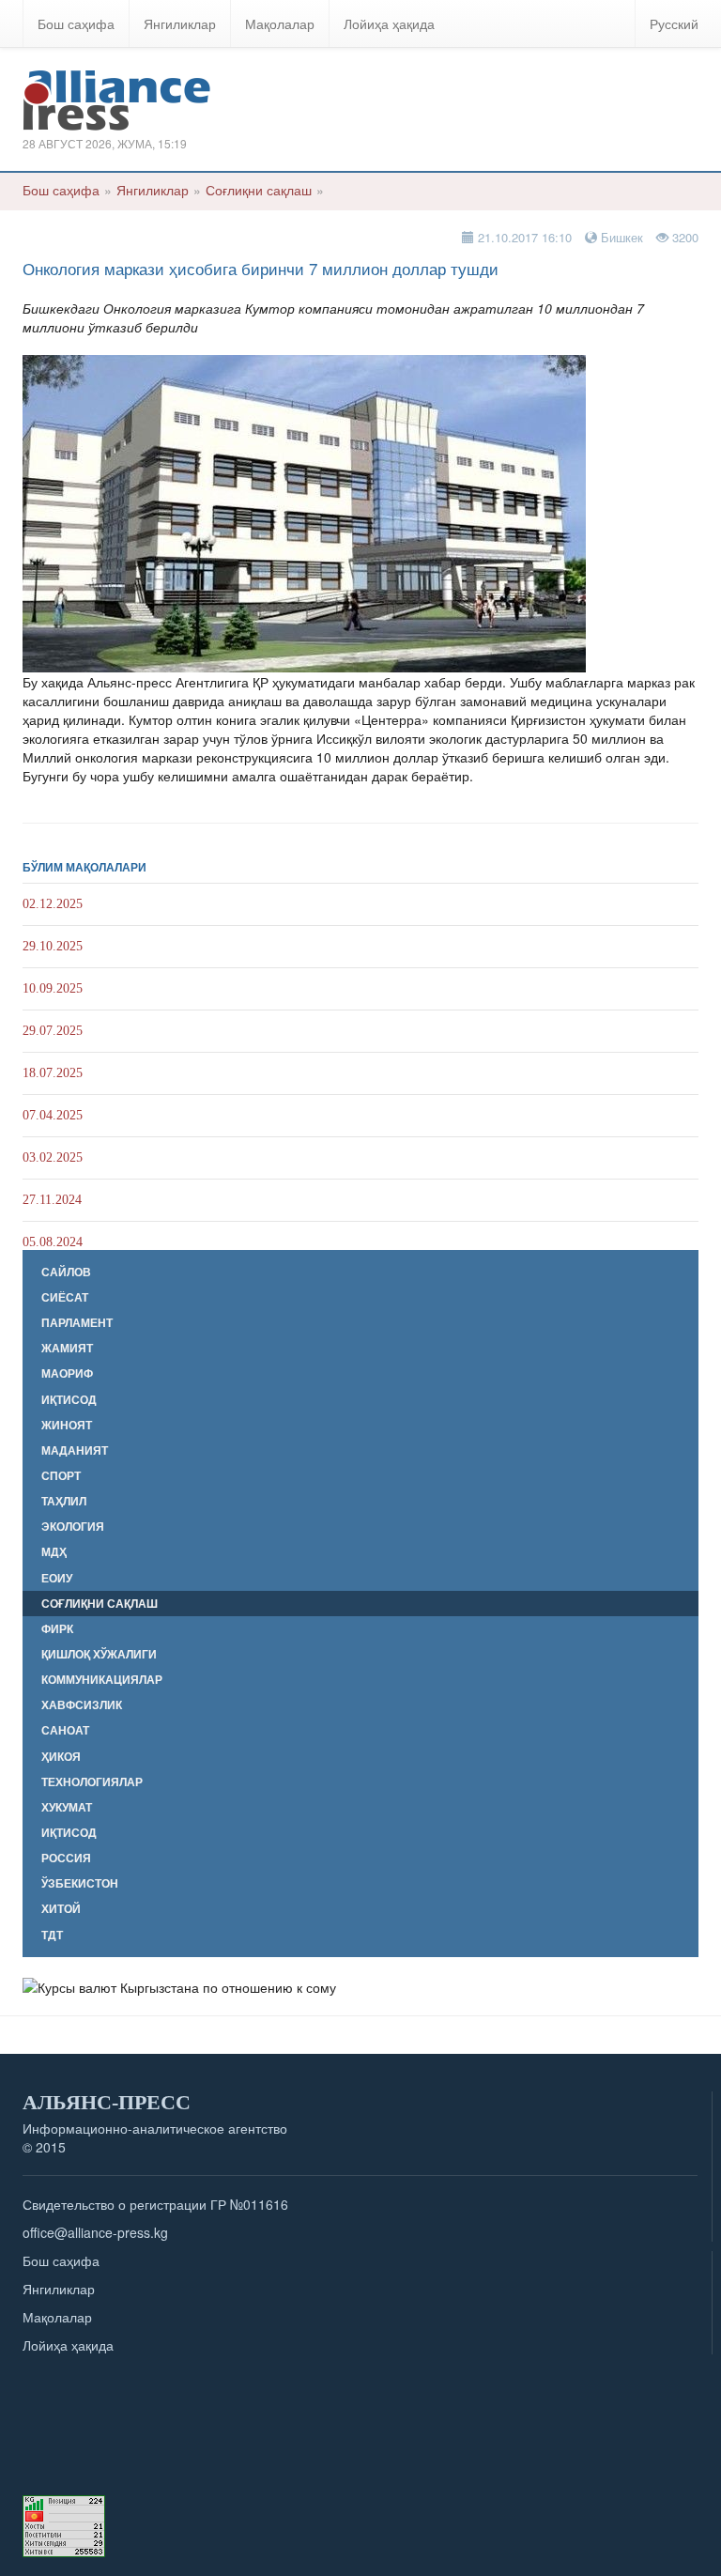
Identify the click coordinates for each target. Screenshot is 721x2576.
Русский (674, 23)
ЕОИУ (57, 1578)
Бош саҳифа (76, 23)
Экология (73, 1527)
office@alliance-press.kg (95, 2232)
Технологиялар (92, 1782)
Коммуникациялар (102, 1680)
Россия (66, 1858)
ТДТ (52, 1935)
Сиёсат (65, 1297)
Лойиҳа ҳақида (389, 23)
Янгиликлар (180, 23)
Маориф (67, 1373)
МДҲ (54, 1552)
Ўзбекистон (80, 1883)
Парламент (77, 1323)
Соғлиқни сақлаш (259, 190)
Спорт (61, 1476)
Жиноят (67, 1425)
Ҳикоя (61, 1757)
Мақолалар (280, 23)
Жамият (67, 1348)
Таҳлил (64, 1501)
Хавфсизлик (82, 1705)
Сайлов (66, 1272)
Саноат (65, 1730)
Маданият (75, 1450)
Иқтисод (69, 1400)
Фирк (57, 1629)
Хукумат (67, 1807)
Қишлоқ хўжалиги (99, 1654)
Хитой (61, 1909)
